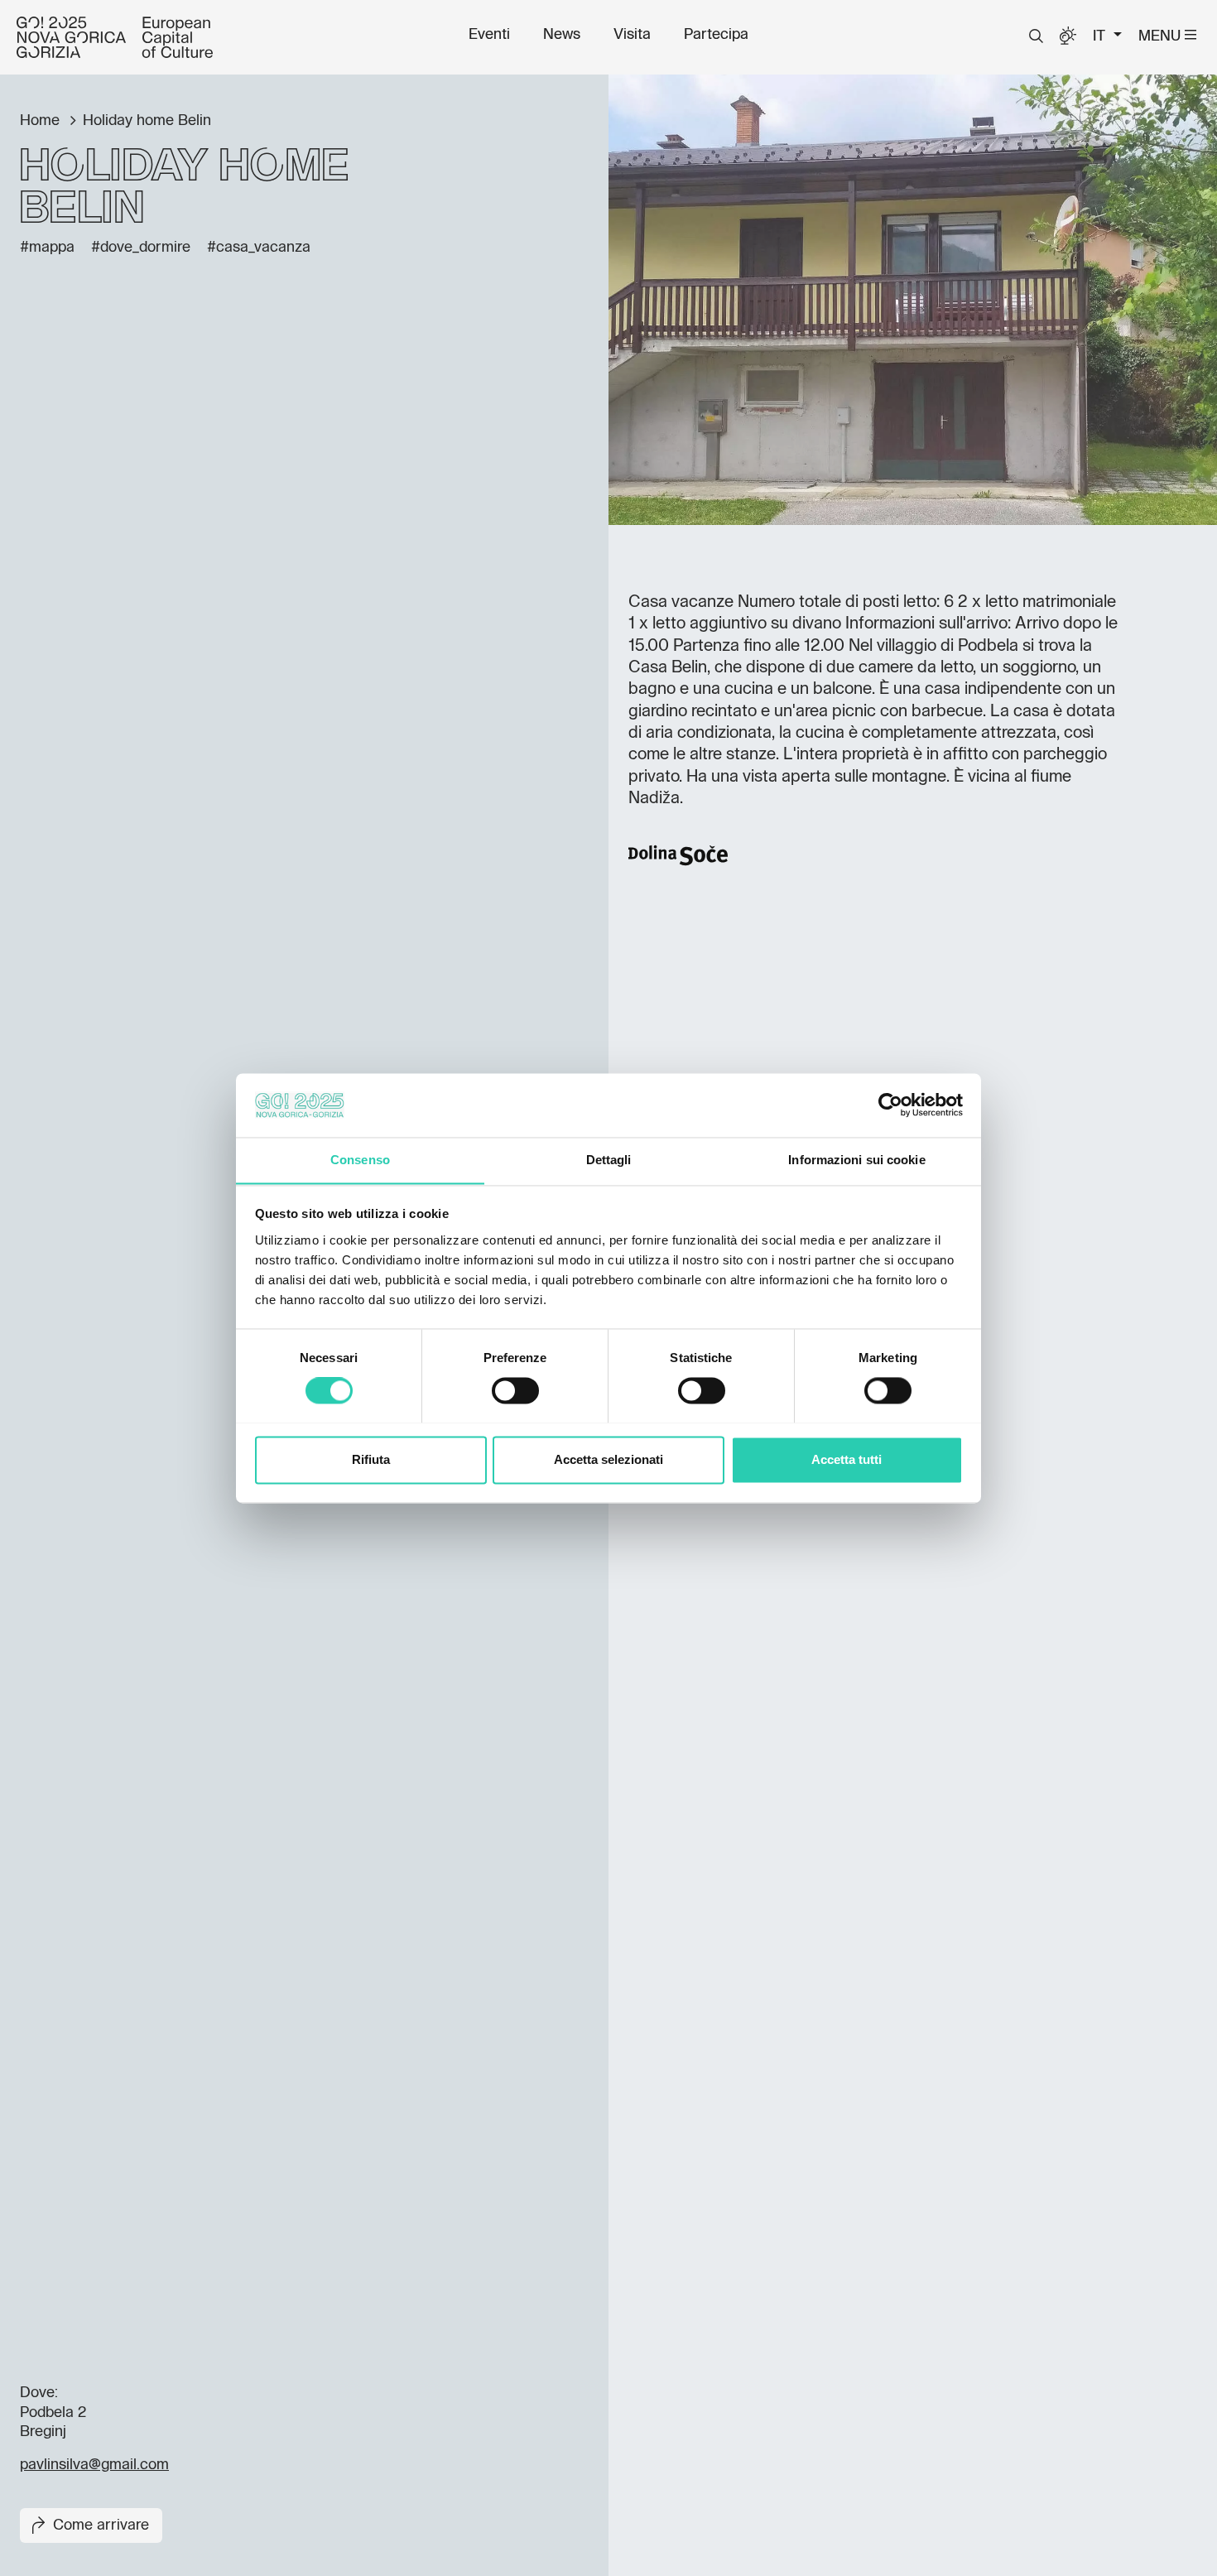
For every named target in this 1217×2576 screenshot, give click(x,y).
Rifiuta (371, 1459)
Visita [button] (632, 35)
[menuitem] (489, 35)
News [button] (562, 35)
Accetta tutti (847, 1459)
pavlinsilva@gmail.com (94, 2465)
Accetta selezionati (608, 1459)
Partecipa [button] (716, 35)
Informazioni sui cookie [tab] (856, 1160)
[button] (1036, 36)
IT (1101, 36)
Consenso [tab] (360, 1160)
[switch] (515, 1390)
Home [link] (42, 121)
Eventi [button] (489, 35)
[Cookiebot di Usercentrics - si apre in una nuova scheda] (890, 1105)
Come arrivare (101, 2525)
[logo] (115, 37)
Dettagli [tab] (609, 1160)
